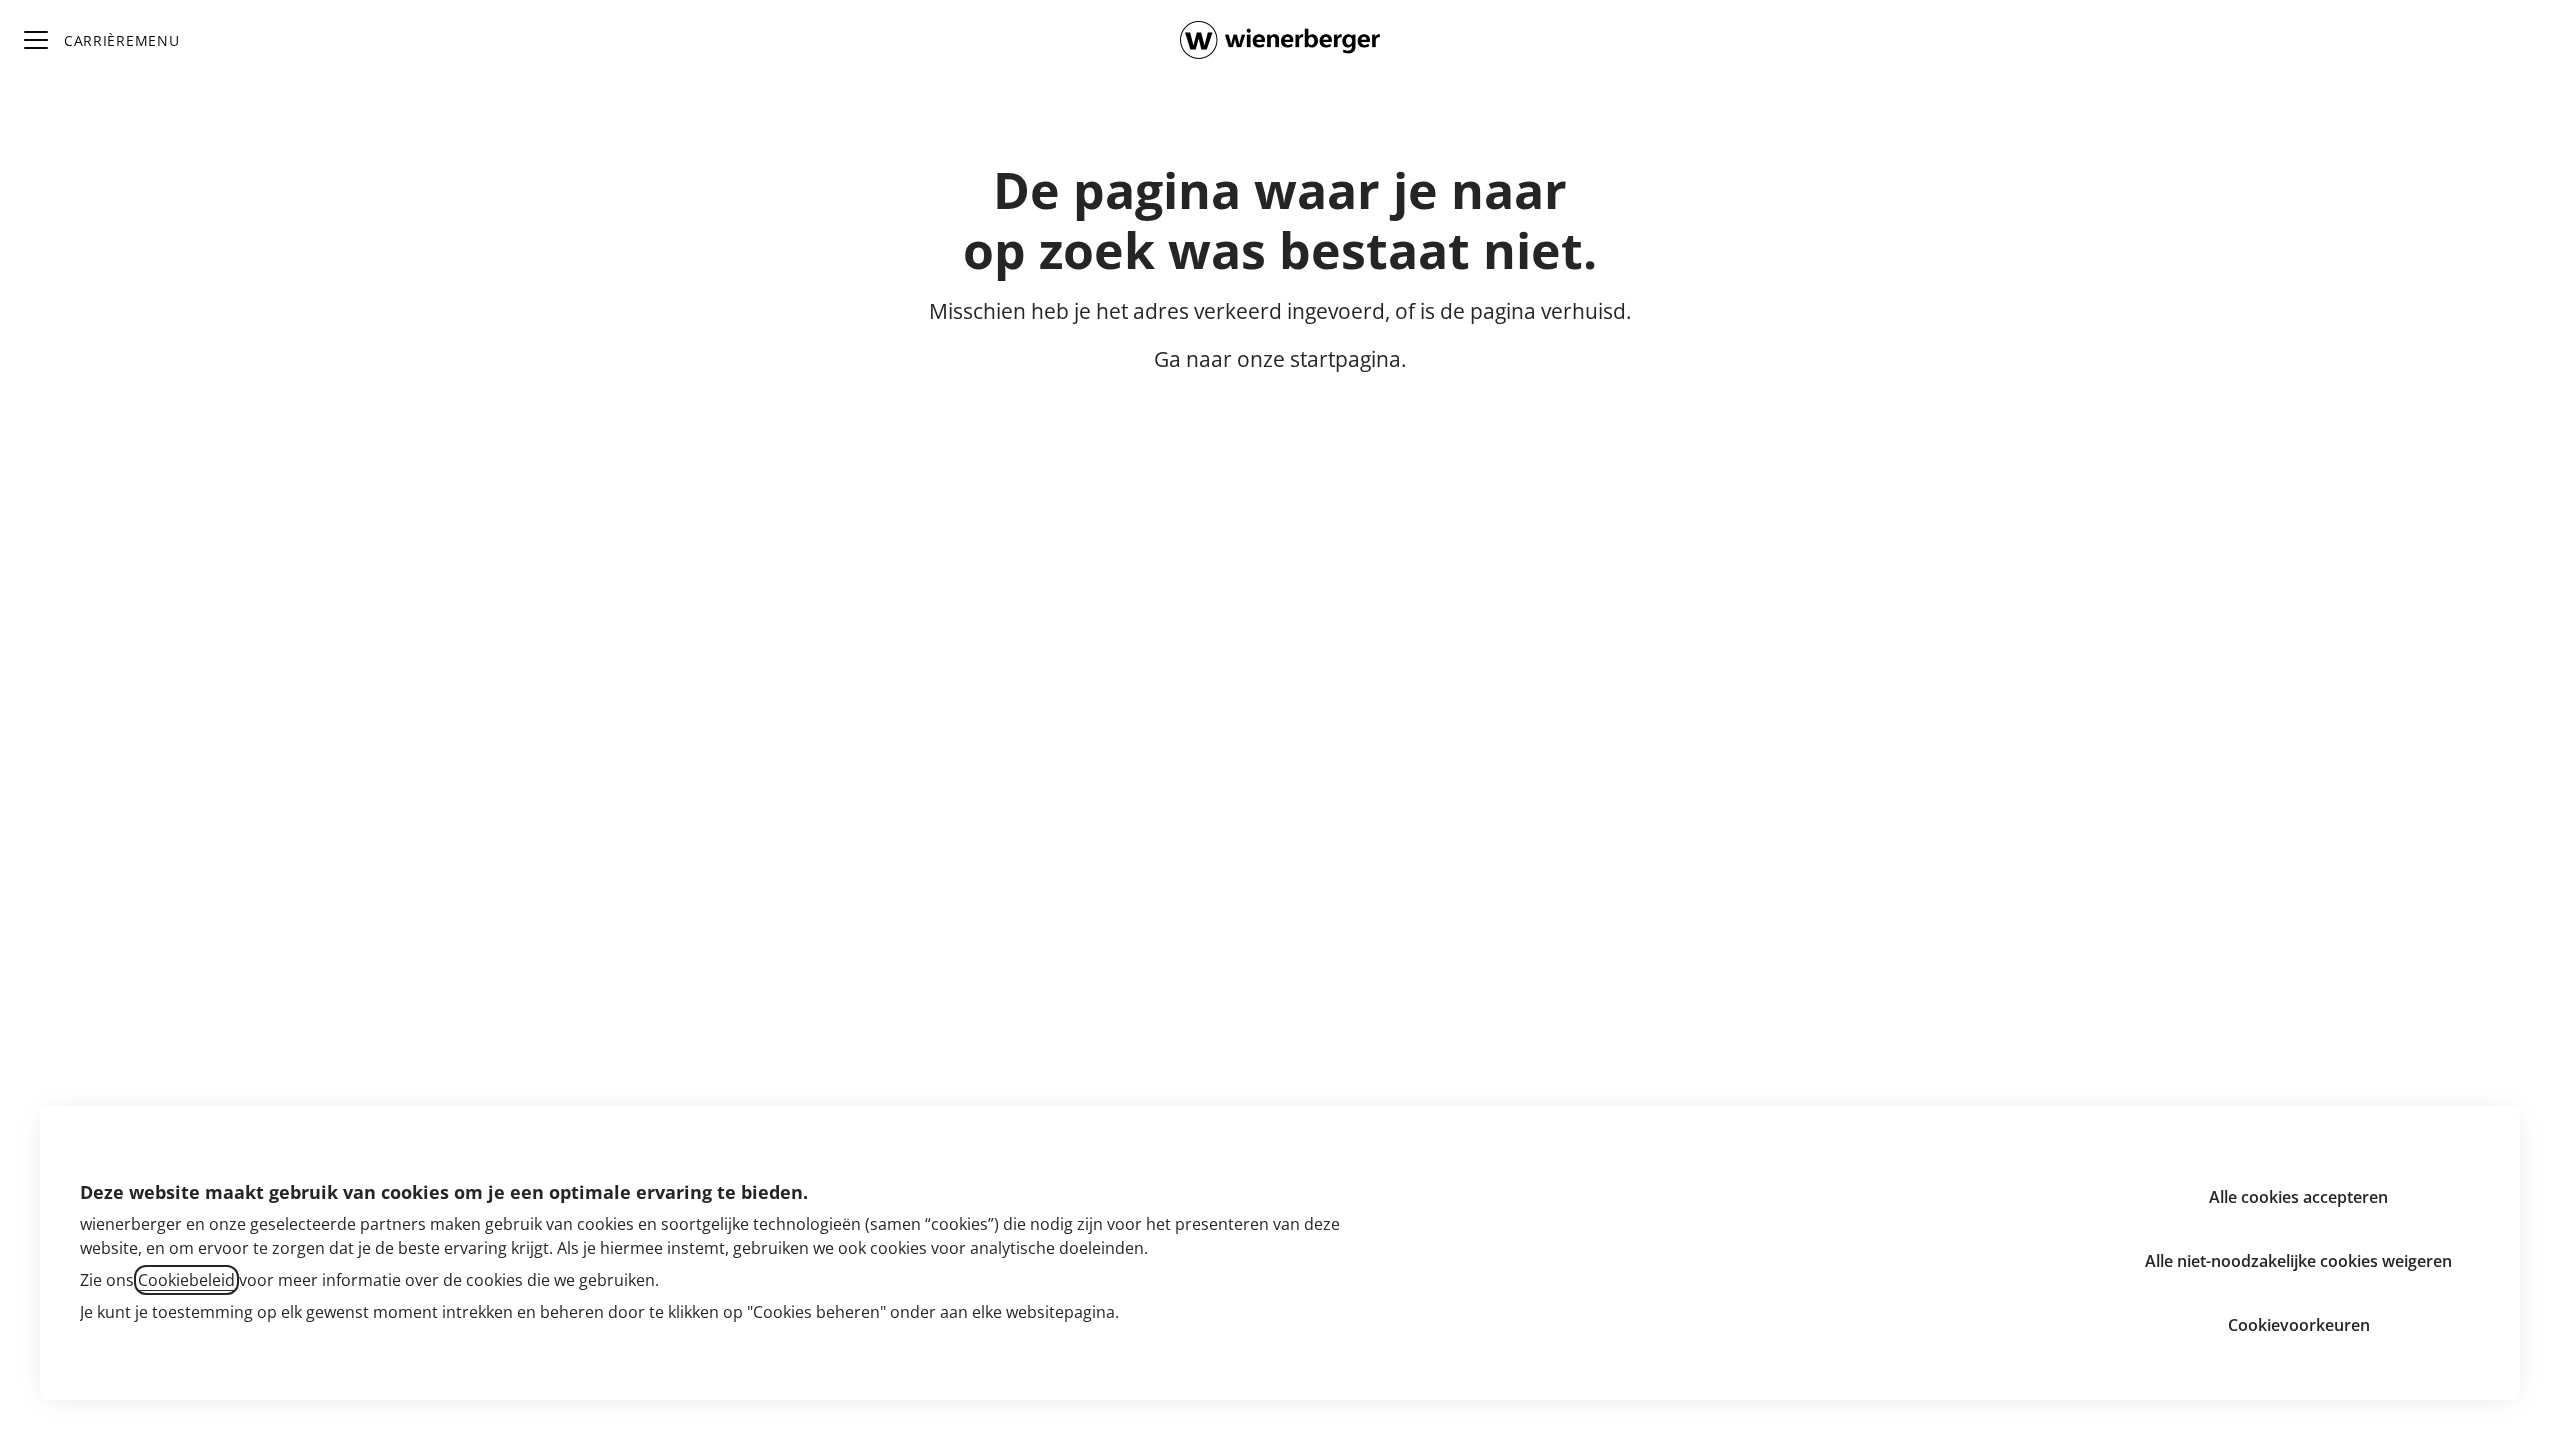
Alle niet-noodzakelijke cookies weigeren (2298, 1261)
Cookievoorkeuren (2299, 1325)
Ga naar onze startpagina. (1280, 359)
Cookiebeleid (186, 1280)
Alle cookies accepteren (2298, 1197)
